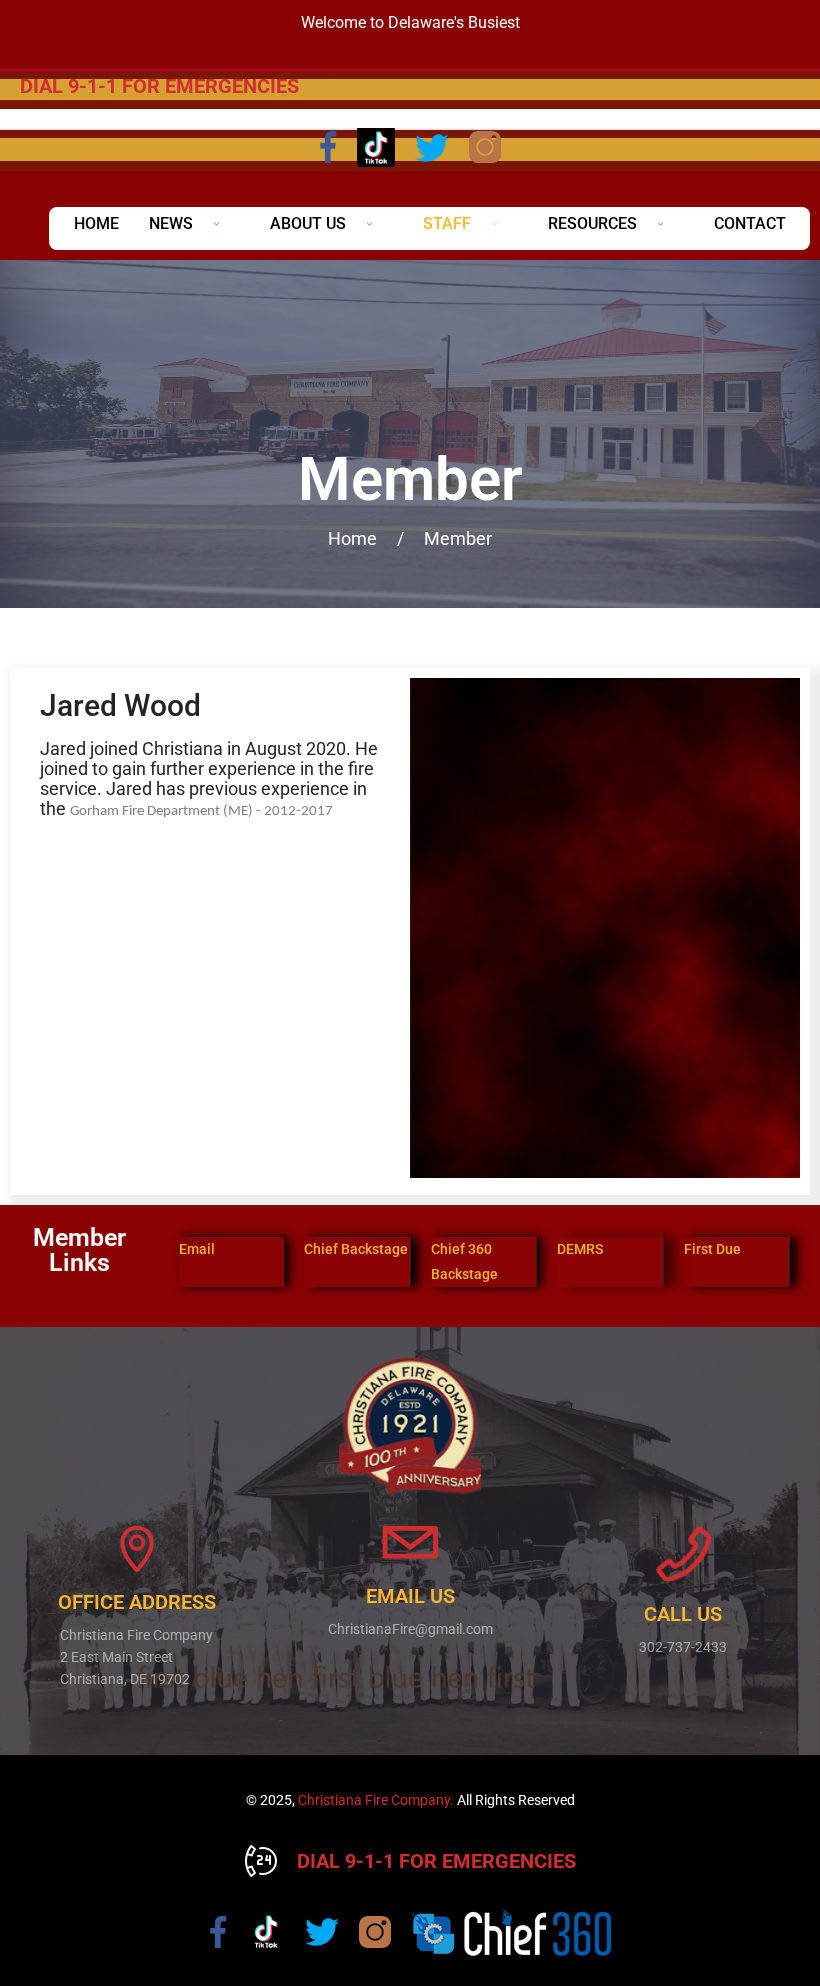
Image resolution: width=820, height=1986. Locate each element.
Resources (592, 223)
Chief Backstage (356, 1249)
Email (197, 1249)
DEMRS (580, 1249)
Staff (447, 223)
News (171, 223)
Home (96, 223)
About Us (308, 223)
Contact (750, 223)
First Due (712, 1249)
